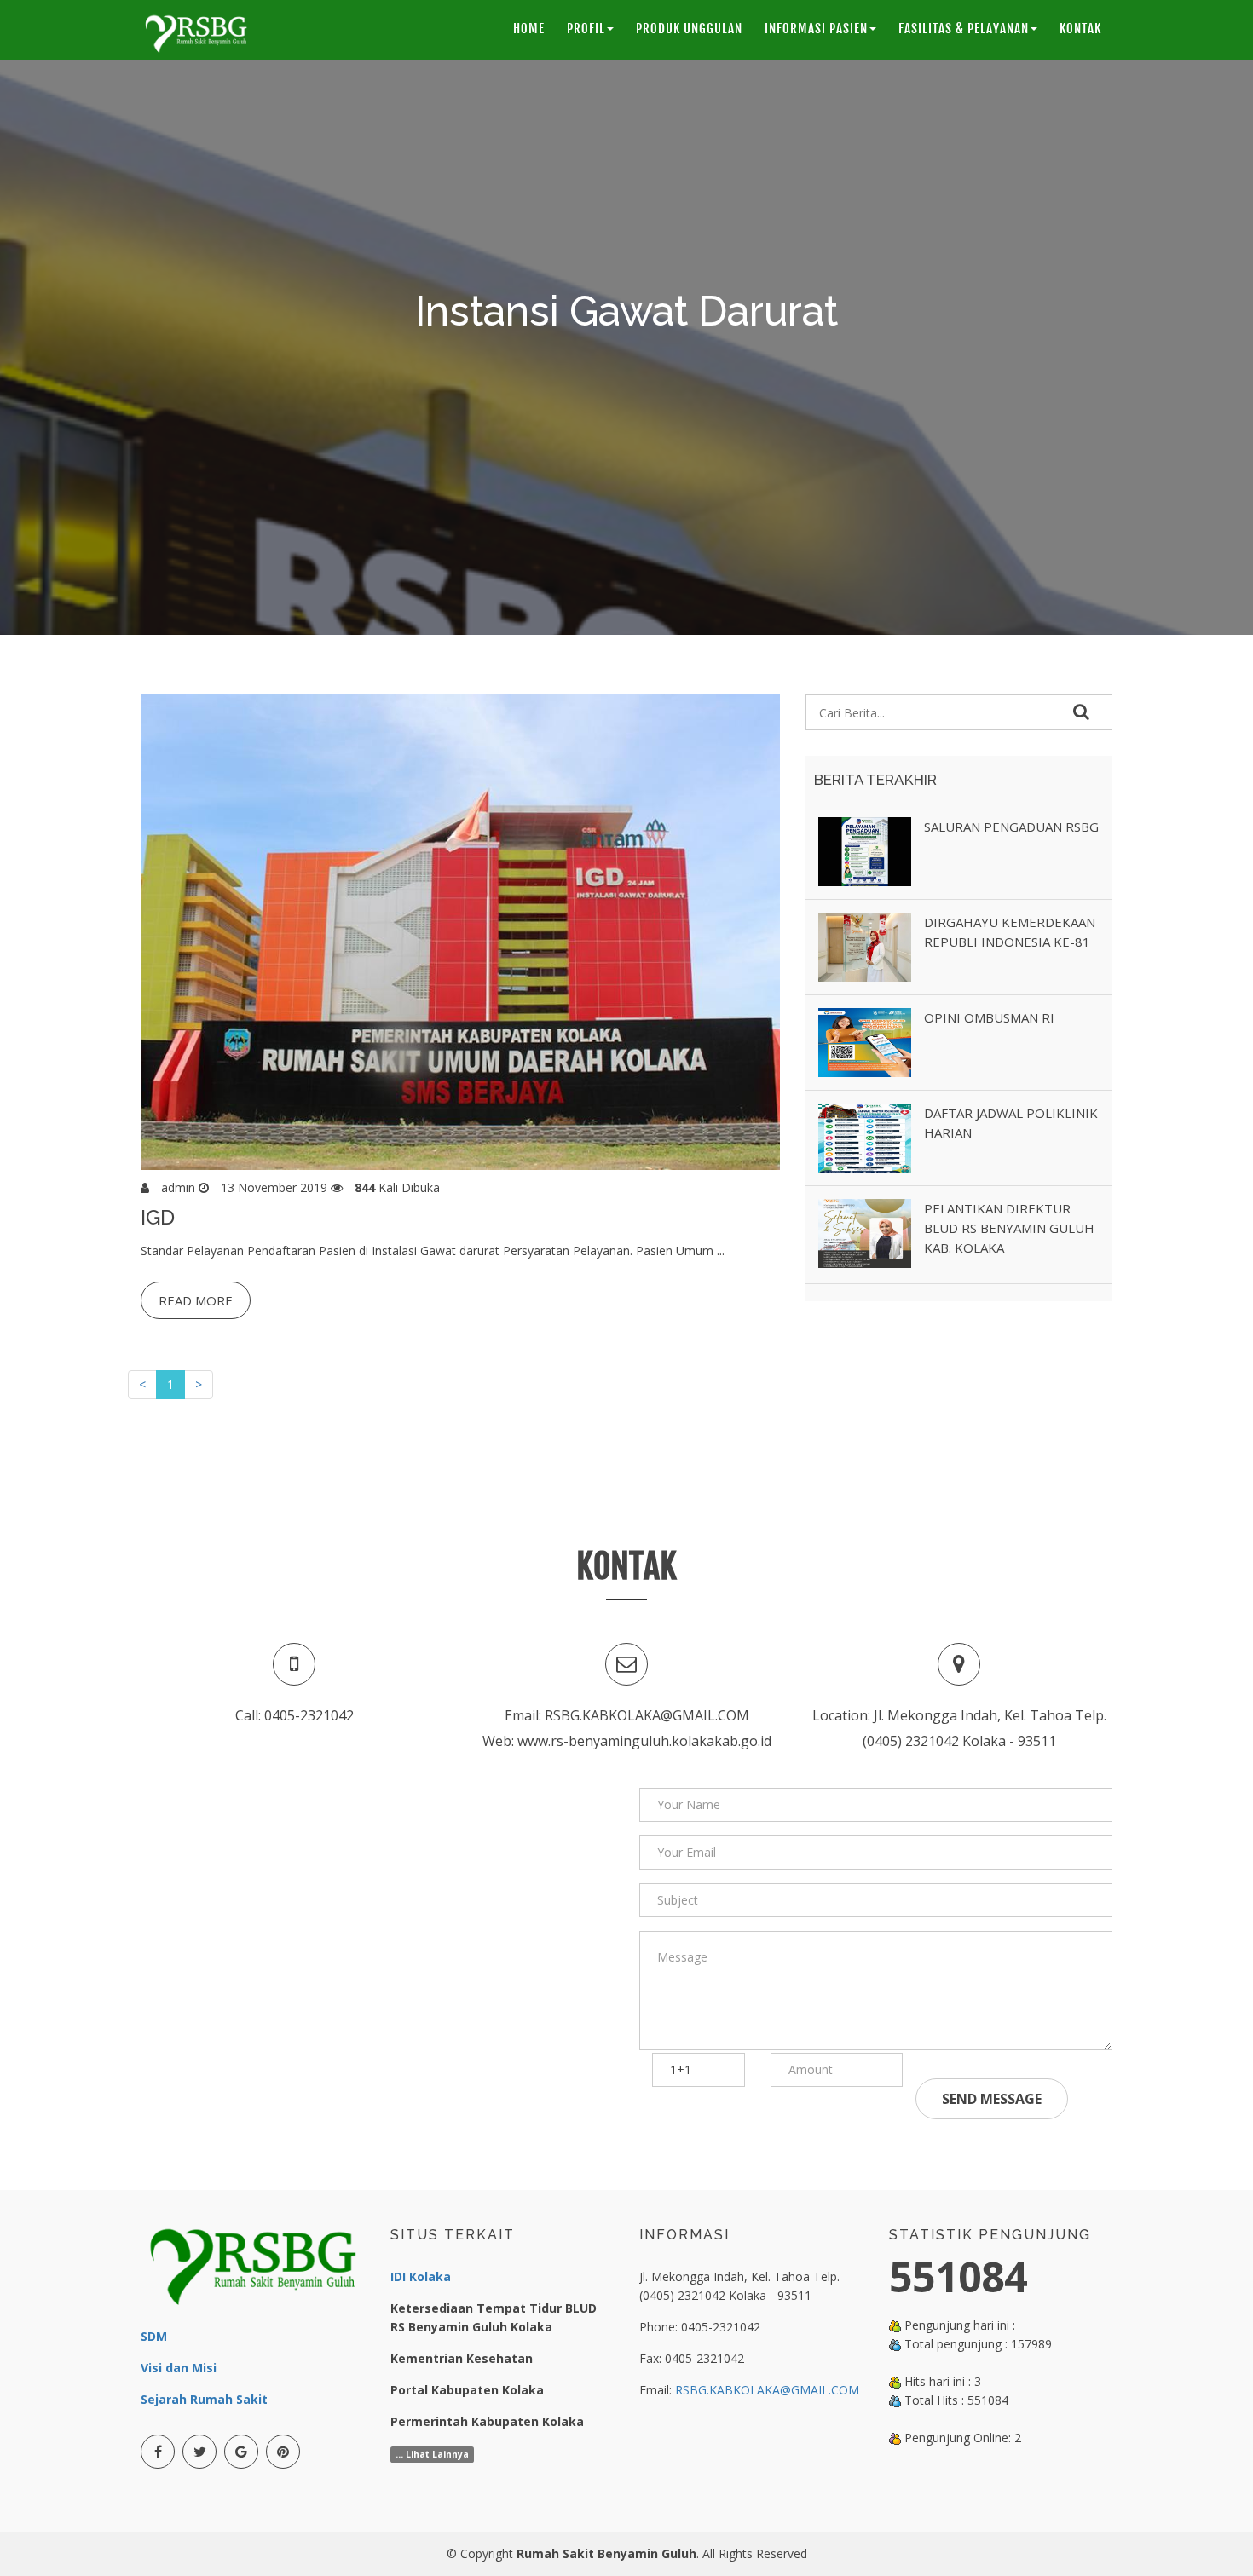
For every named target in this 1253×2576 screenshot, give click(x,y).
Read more (196, 1300)
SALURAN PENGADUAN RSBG (1011, 827)
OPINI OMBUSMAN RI (989, 1017)
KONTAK (1080, 29)
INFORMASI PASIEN (816, 29)
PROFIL (586, 29)
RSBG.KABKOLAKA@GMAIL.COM (767, 2390)
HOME (529, 29)
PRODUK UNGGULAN (689, 29)
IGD (158, 1217)
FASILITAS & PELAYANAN (964, 29)
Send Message (992, 2099)
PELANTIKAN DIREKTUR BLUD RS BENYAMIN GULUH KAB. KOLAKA (1009, 1228)
